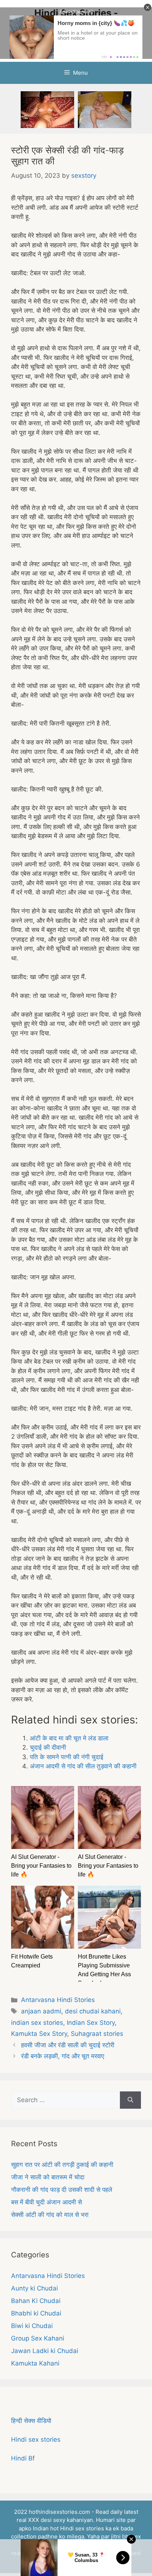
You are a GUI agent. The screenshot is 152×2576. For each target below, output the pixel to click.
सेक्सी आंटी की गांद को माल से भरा (50, 2215)
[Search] (130, 2100)
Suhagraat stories (97, 2034)
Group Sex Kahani (38, 2338)
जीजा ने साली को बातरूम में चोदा (48, 2177)
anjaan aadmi (41, 2011)
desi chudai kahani (93, 2011)
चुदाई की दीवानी (48, 1747)
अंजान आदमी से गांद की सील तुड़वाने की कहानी (83, 1766)
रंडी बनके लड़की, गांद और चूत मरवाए (63, 2056)
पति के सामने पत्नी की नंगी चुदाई (67, 1757)
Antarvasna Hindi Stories (58, 2000)
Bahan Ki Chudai (36, 2301)
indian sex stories (37, 2023)
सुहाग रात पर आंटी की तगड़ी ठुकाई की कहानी (62, 2165)
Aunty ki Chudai (34, 2288)
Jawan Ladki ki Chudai (45, 2351)
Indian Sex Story (91, 2023)
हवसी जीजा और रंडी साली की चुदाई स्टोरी (68, 2045)
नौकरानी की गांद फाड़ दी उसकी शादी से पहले (62, 2190)
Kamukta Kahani (35, 2363)
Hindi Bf (23, 2458)
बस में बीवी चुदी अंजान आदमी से (46, 2202)
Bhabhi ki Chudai (36, 2313)
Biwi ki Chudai (32, 2326)
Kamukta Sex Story (39, 2034)
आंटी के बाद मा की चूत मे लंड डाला (69, 1738)
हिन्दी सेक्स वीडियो (31, 2421)
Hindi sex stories (36, 2439)
